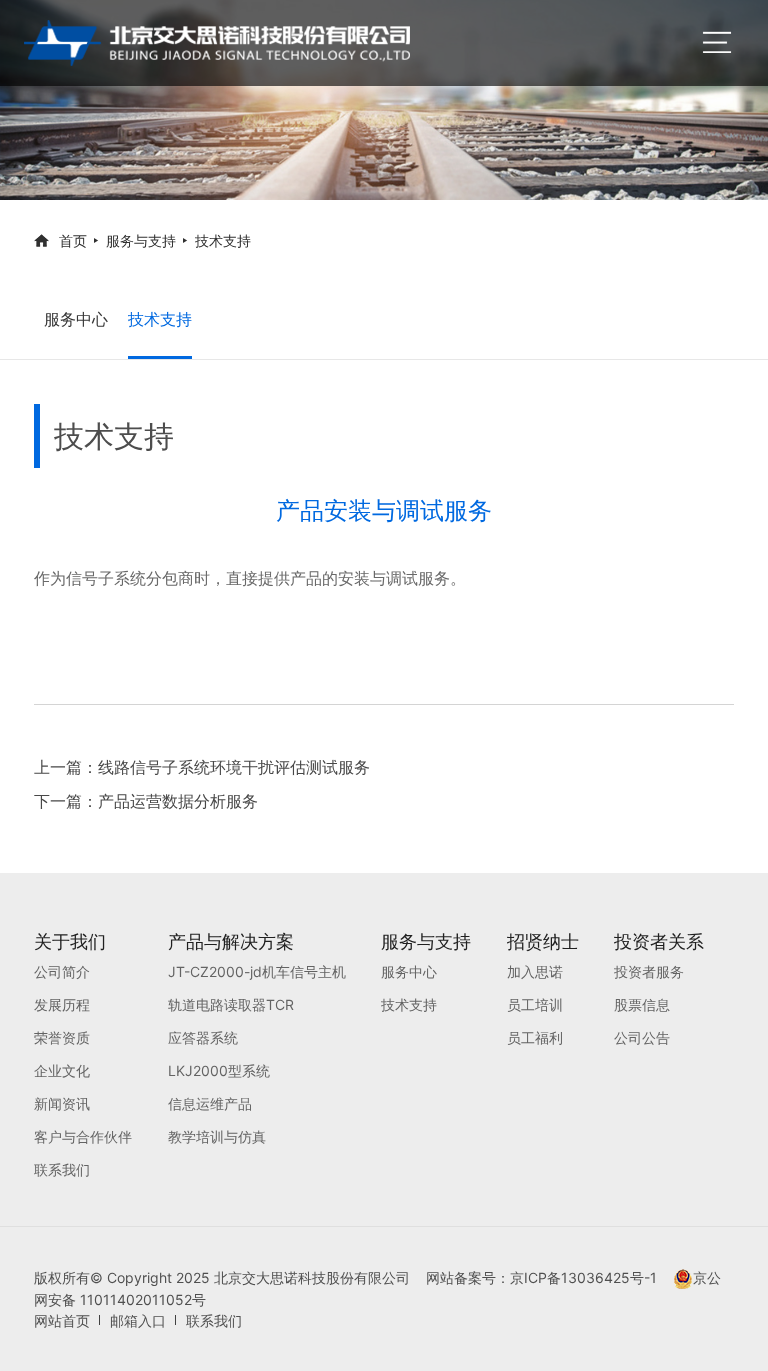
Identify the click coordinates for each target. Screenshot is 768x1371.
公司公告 (642, 1037)
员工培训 (535, 1004)
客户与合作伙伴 (83, 1136)
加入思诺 (535, 971)
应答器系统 (203, 1037)
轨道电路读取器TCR (231, 1004)
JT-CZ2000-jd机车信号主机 (257, 971)
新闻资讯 (62, 1103)
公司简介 (62, 971)
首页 (73, 240)
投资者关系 (659, 941)
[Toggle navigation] (717, 43)
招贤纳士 (543, 941)
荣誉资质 (62, 1037)
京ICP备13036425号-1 (591, 1277)
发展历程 (62, 1004)
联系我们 (62, 1169)
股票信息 (642, 1004)
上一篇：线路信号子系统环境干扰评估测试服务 (202, 767)
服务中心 (76, 319)
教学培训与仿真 (217, 1136)
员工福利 (535, 1037)
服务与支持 (141, 240)
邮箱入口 (138, 1320)
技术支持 (223, 240)
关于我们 (70, 941)
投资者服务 (649, 971)
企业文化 (62, 1070)
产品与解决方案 (231, 941)
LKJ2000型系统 (219, 1070)
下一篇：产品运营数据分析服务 (146, 801)
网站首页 (62, 1320)
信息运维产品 (210, 1103)
